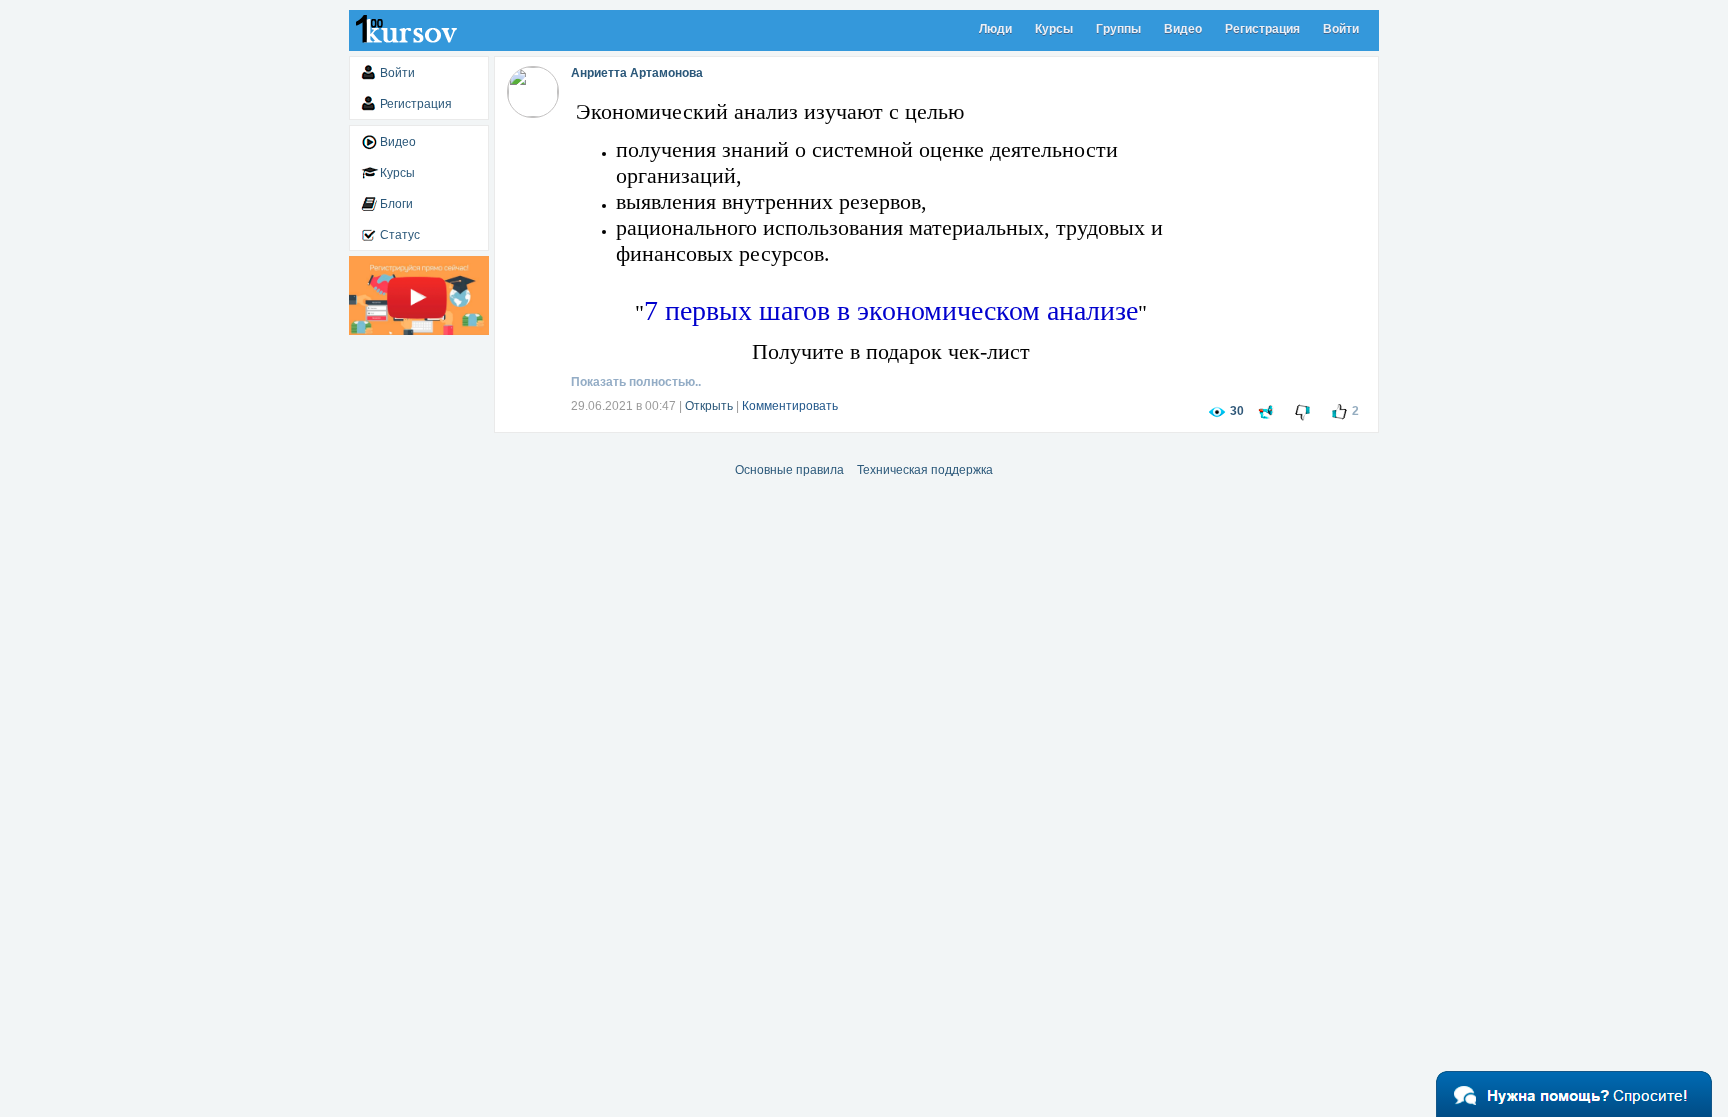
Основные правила (789, 470)
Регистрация (1262, 29)
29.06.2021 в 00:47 (623, 406)
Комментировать (790, 406)
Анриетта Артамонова (637, 73)
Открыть (709, 406)
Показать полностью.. (636, 382)
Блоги (396, 204)
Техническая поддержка (925, 470)
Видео (1183, 29)
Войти (1341, 29)
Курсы (1054, 29)
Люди (995, 29)
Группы (1118, 29)
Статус (400, 235)
